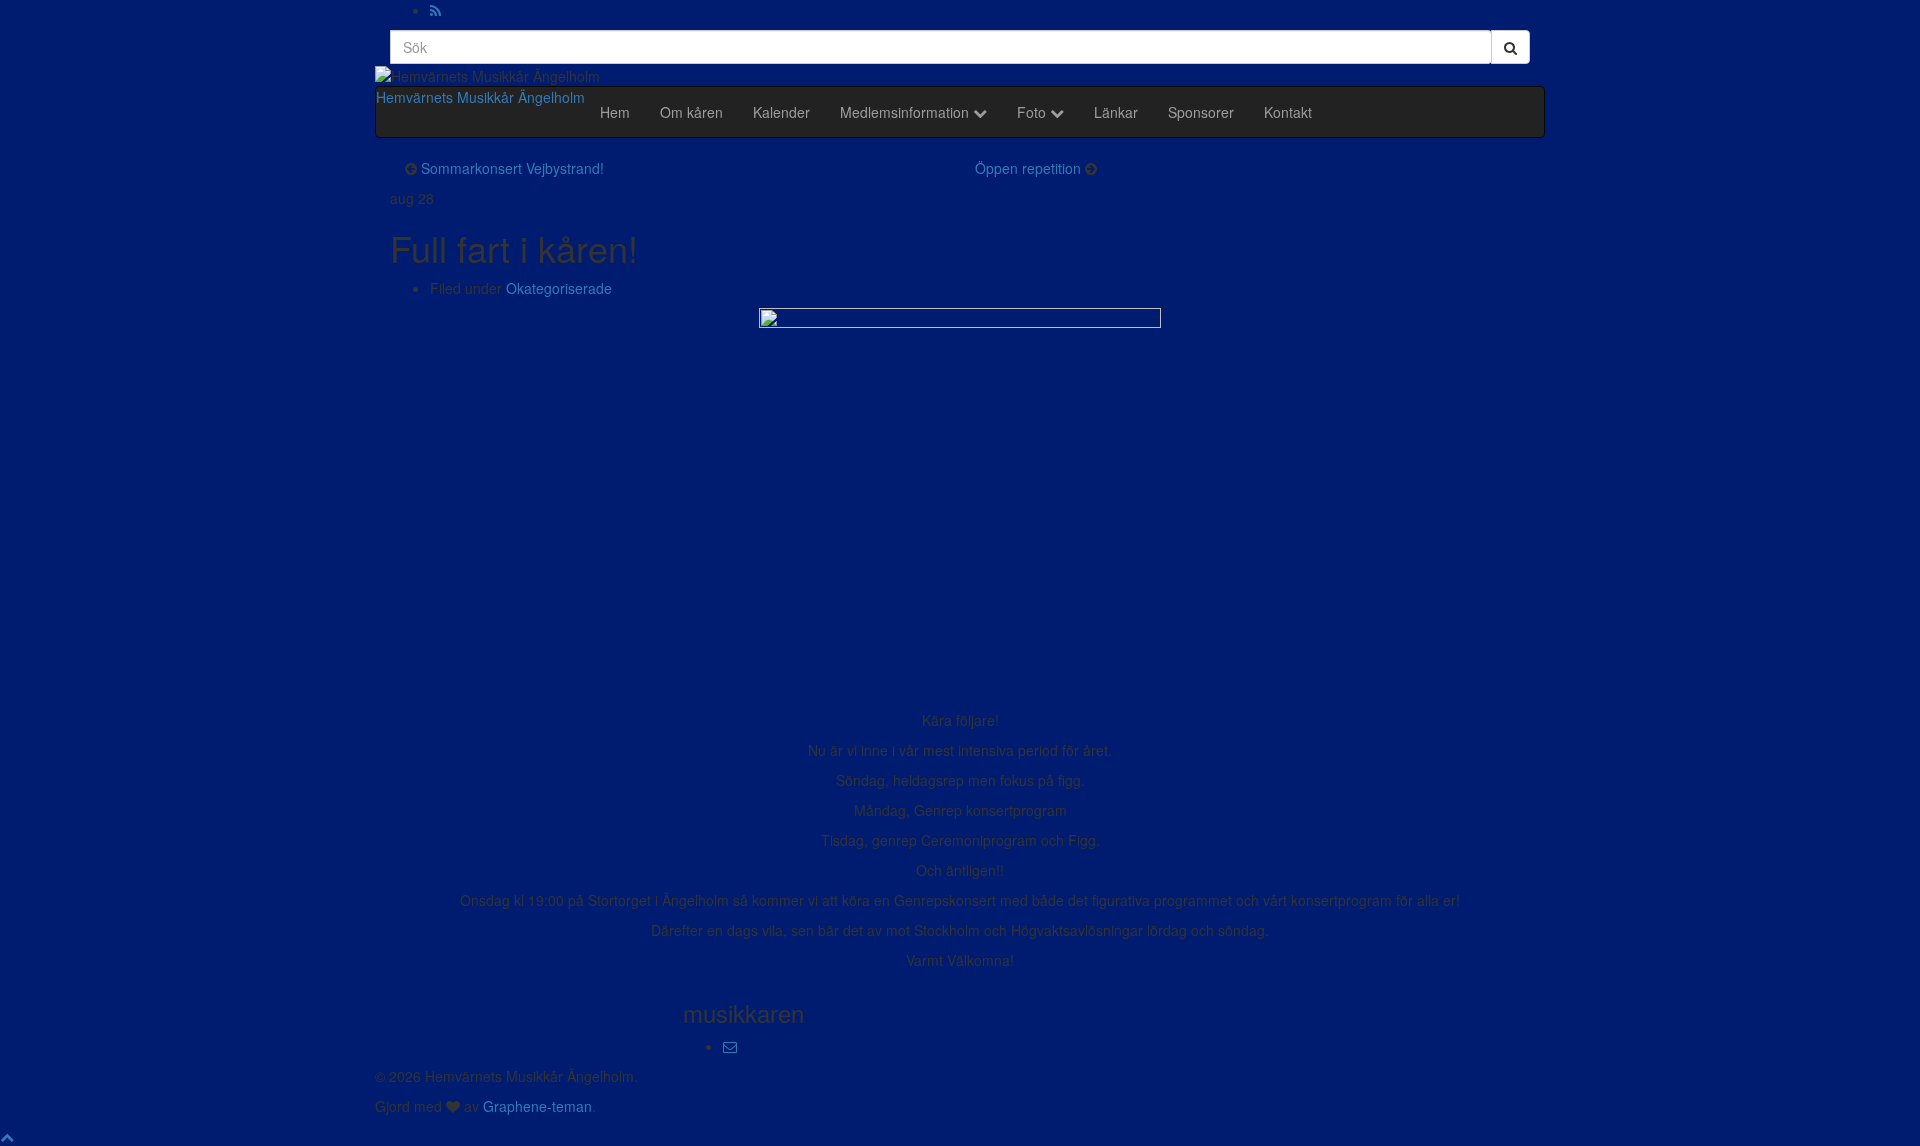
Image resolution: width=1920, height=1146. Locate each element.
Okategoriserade (559, 288)
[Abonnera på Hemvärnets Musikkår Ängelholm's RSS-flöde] (435, 10)
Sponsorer (1201, 112)
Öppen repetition (1028, 168)
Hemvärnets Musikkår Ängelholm (480, 97)
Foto (1033, 112)
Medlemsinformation (906, 112)
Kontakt (1288, 112)
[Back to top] (7, 1136)
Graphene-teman (537, 1106)
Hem (615, 112)
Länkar (1116, 112)
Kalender (781, 112)
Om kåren (691, 112)
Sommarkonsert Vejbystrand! (512, 168)
